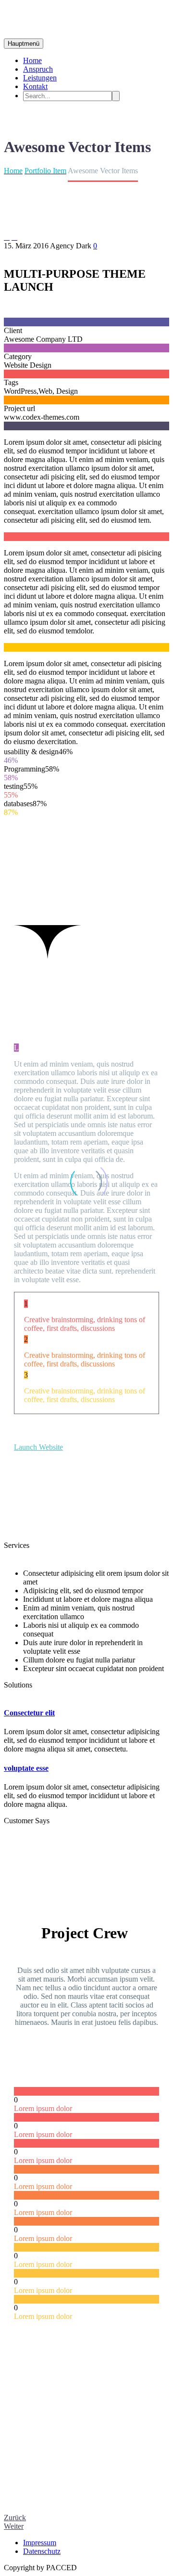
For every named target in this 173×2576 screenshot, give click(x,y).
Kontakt (35, 86)
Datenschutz (42, 2551)
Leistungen (40, 78)
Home (32, 60)
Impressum (40, 2543)
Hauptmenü (24, 44)
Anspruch (38, 69)
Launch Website (38, 1447)
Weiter (14, 2526)
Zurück (15, 2518)
